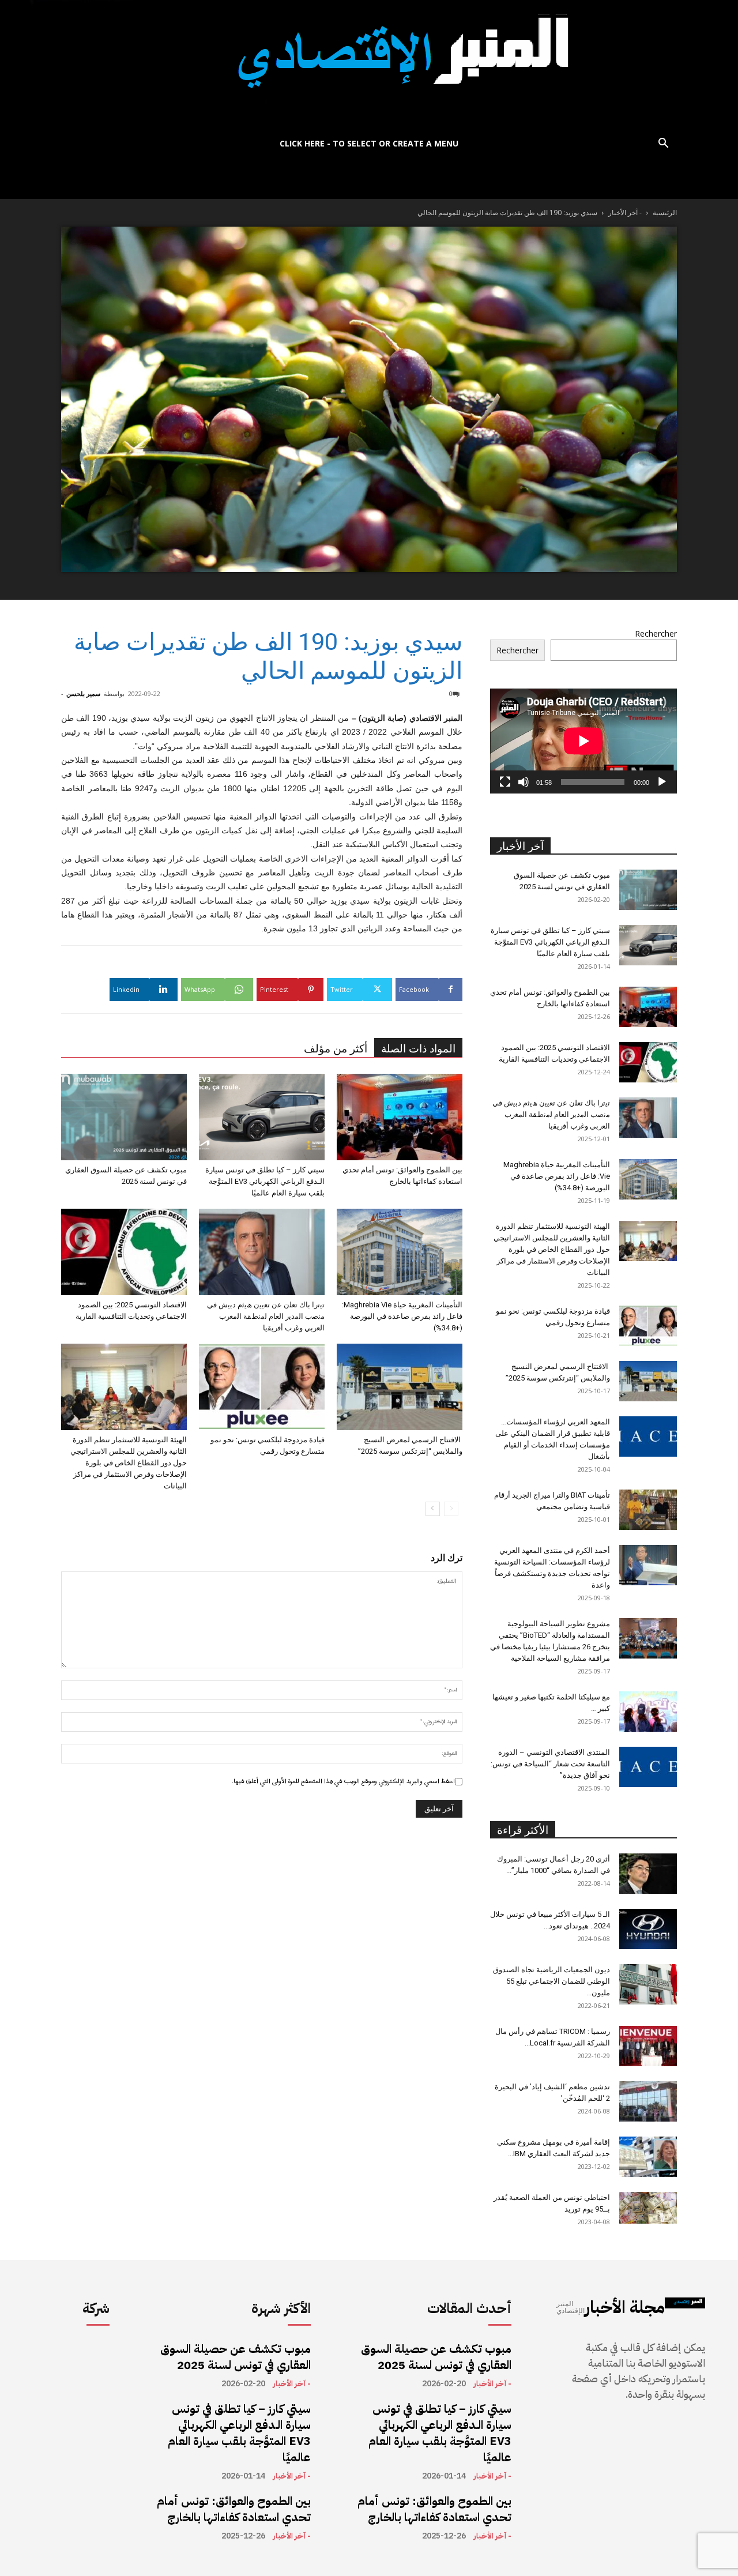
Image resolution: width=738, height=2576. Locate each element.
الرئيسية (665, 213)
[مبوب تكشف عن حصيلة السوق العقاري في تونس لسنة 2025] (124, 1117)
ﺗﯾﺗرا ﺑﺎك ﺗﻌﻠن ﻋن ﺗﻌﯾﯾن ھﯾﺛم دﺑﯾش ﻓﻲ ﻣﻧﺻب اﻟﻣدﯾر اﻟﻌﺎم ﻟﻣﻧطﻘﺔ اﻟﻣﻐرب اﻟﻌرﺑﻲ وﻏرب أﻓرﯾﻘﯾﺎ (266, 1316)
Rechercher (656, 633)
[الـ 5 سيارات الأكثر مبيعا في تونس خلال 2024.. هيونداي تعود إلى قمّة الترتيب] (648, 1929)
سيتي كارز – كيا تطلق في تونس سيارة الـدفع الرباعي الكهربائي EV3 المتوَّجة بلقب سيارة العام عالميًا (265, 1181)
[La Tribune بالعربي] (369, 65)
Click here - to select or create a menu (369, 143)
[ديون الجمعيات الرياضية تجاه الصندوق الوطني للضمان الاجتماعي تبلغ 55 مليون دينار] (648, 1984)
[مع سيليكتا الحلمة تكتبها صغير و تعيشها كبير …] (648, 1712)
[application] (583, 741)
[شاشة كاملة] (505, 782)
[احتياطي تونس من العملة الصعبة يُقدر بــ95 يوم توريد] (648, 2208)
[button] (663, 144)
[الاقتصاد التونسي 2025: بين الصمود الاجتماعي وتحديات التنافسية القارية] (124, 1252)
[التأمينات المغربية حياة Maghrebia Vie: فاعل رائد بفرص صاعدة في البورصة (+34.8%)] (400, 1252)
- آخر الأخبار (625, 213)
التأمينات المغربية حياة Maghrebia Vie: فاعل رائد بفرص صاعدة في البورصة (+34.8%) (402, 1316)
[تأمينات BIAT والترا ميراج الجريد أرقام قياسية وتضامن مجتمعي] (648, 1510)
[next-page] (433, 1509)
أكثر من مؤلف (336, 1049)
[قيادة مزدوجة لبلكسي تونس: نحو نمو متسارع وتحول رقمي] (262, 1387)
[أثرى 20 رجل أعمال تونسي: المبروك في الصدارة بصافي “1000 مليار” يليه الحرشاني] (648, 1874)
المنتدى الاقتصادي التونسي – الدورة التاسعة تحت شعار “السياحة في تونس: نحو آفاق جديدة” (550, 1764)
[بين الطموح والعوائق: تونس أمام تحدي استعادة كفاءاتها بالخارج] (400, 1117)
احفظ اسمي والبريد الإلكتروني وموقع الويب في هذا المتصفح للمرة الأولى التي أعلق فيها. (343, 1781)
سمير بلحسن (83, 693)
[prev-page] (451, 1509)
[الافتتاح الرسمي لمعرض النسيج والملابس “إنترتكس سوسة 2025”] (400, 1387)
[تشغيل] (662, 782)
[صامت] (524, 782)
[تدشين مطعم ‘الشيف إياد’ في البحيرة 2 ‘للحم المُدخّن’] (648, 2101)
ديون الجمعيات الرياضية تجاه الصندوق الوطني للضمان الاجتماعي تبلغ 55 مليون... (551, 1981)
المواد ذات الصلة (418, 1049)
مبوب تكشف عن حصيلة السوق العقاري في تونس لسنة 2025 (236, 2357)
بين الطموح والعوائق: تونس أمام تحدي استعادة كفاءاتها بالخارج (234, 2509)
